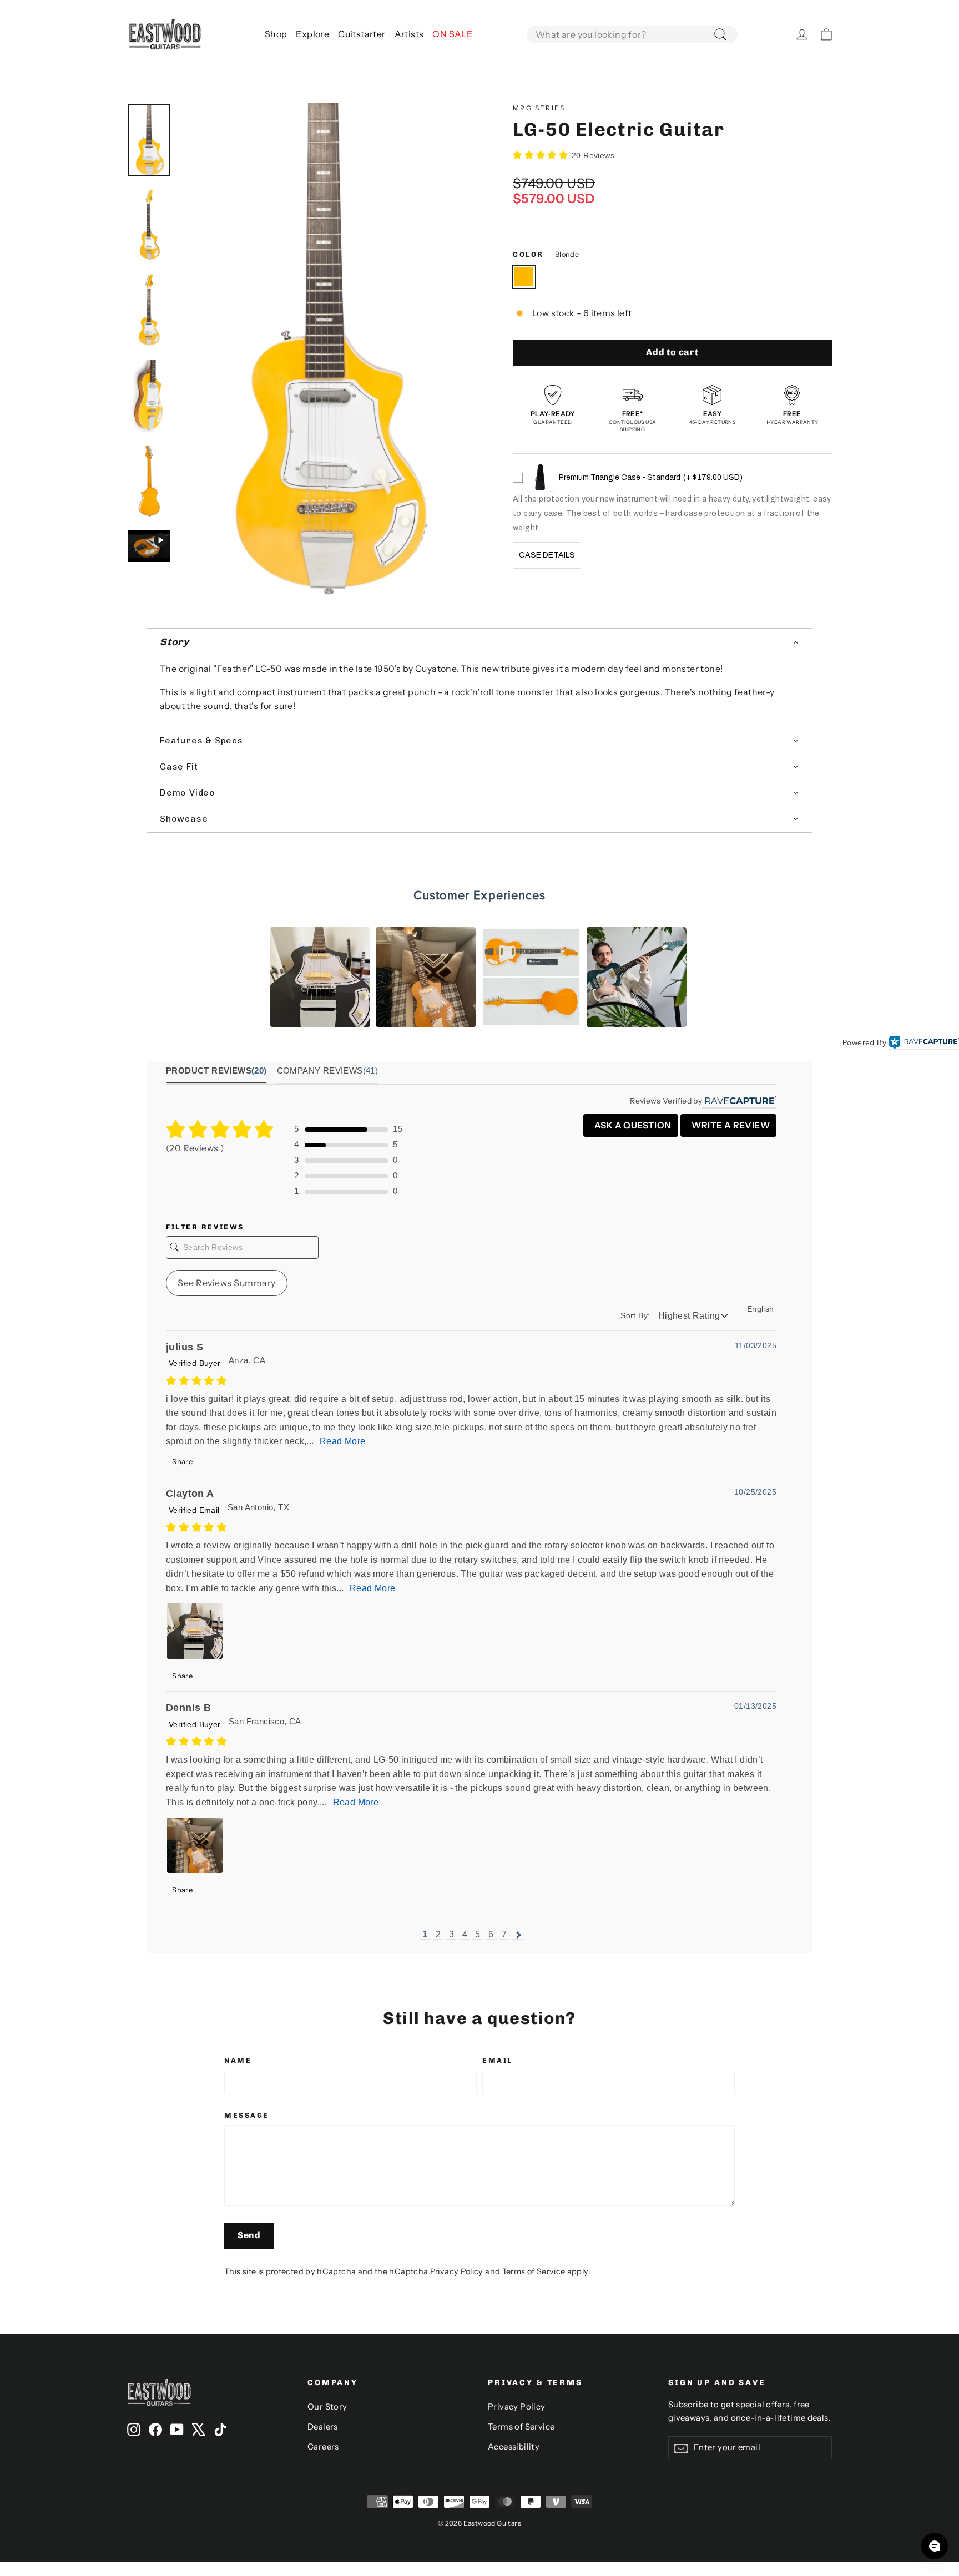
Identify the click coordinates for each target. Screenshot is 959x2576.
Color (546, 254)
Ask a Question (632, 1125)
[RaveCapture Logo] (924, 1043)
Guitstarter (362, 34)
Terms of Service (534, 2271)
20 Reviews (593, 155)
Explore (312, 34)
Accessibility (514, 2447)
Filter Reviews (205, 1227)
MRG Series (539, 108)
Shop (276, 34)
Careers (323, 2447)
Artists (409, 34)
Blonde (524, 277)
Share (181, 1461)
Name (238, 2060)
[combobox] (632, 34)
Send (249, 2235)
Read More (343, 1441)
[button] (479, 642)
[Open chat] (935, 2546)
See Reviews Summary (227, 1283)
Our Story (327, 2407)
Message (247, 2115)
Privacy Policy (457, 2271)
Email (498, 2060)
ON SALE (452, 34)
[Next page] (518, 1935)
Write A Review (730, 1125)
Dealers (323, 2427)
